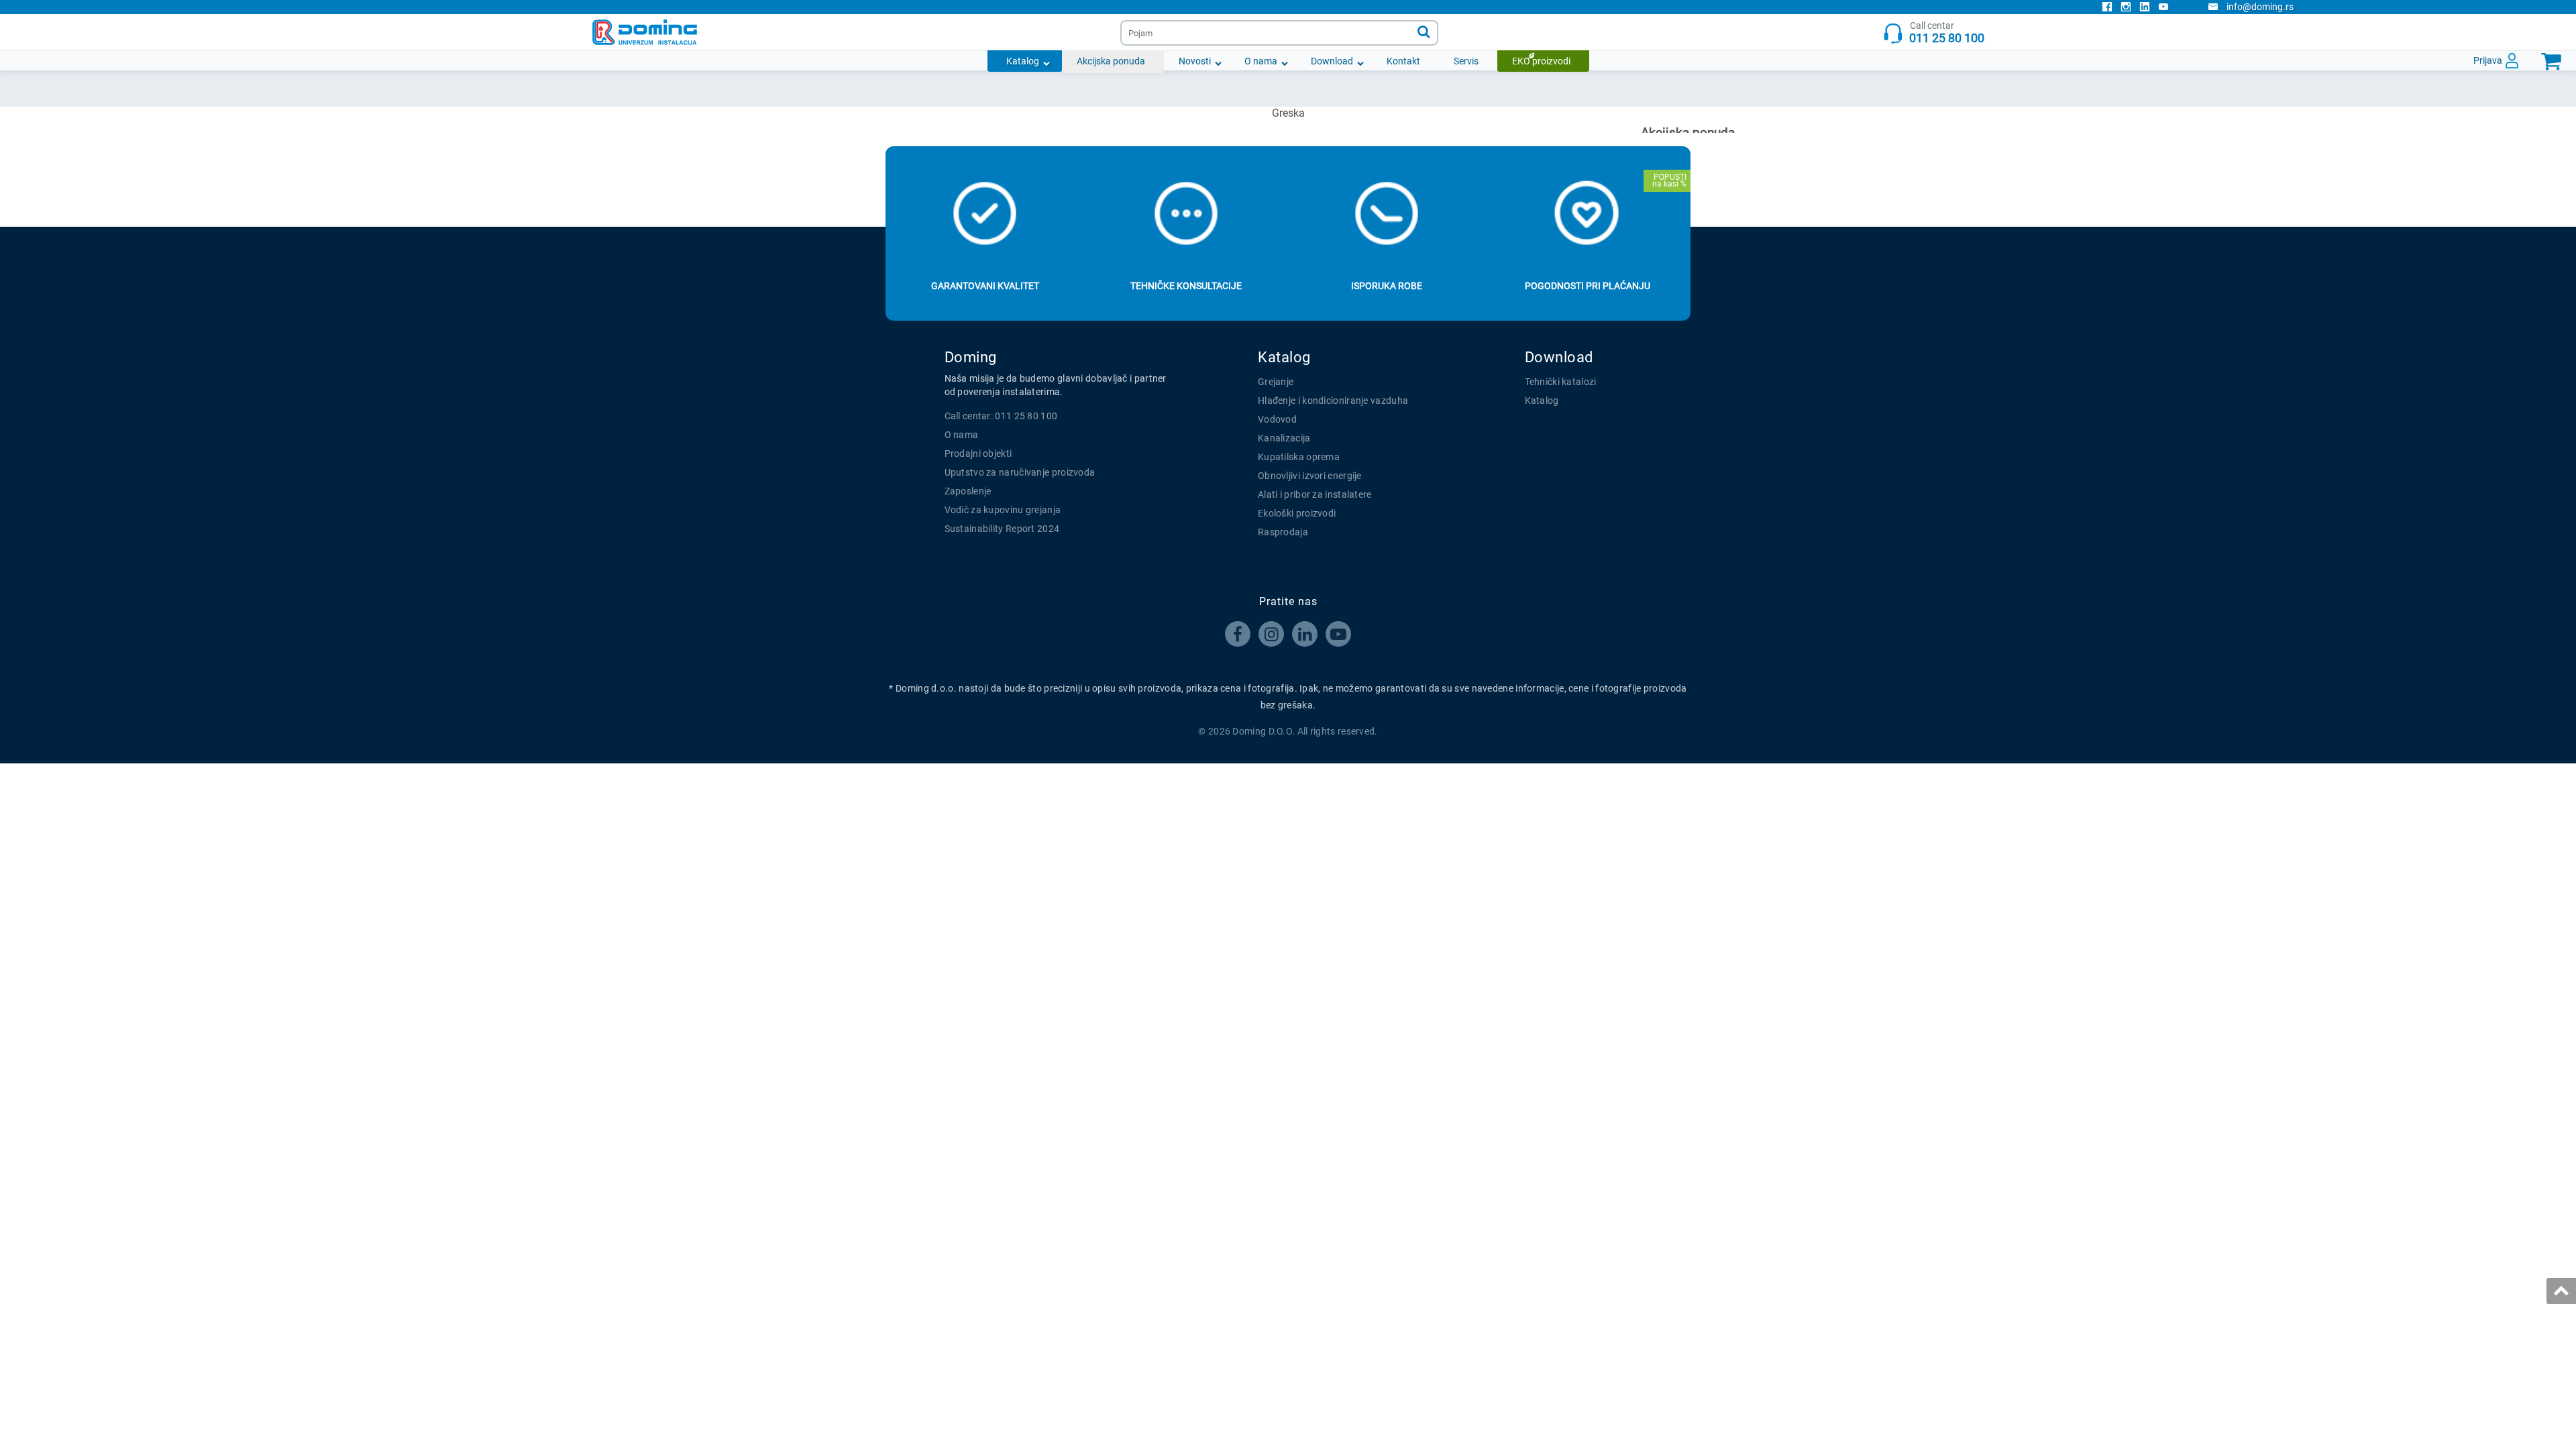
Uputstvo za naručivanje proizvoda (1020, 472)
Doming (971, 357)
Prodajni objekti (978, 453)
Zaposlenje (968, 491)
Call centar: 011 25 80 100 (1001, 416)
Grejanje (1276, 382)
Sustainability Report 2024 (1002, 529)
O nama (1261, 61)
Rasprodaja (1283, 532)
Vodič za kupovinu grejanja (1003, 510)
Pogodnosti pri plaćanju (1588, 286)
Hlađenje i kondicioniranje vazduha (1333, 400)
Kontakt (1403, 61)
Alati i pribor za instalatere (1315, 494)
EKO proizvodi (1541, 61)
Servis (1466, 61)
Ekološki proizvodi (1297, 513)
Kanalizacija (1284, 438)
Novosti (1195, 61)
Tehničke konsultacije (1186, 286)
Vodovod (1277, 419)
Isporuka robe (1387, 286)
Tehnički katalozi (1561, 382)
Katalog (1023, 61)
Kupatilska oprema (1299, 457)
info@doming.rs (2260, 7)
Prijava (2488, 60)
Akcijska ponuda (1111, 61)
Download (1332, 61)
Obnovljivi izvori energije (1310, 476)
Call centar (1947, 33)
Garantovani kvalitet (985, 286)
